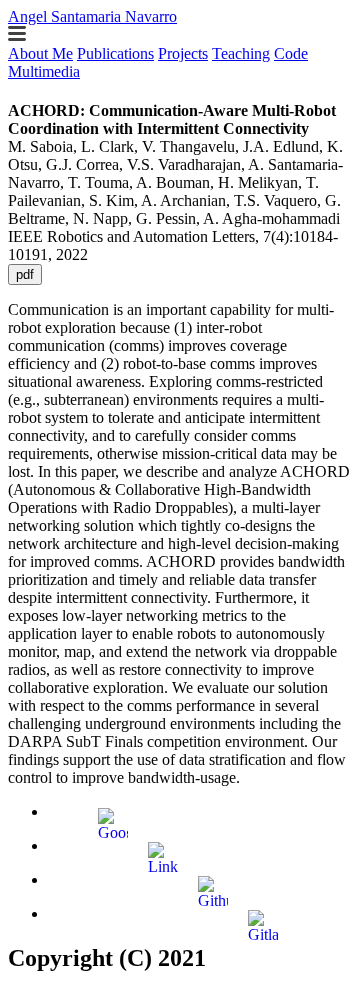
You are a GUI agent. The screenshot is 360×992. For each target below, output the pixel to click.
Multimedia (44, 71)
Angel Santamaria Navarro (92, 16)
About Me (40, 53)
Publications (115, 53)
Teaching (241, 53)
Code (291, 53)
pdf (25, 274)
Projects (183, 53)
